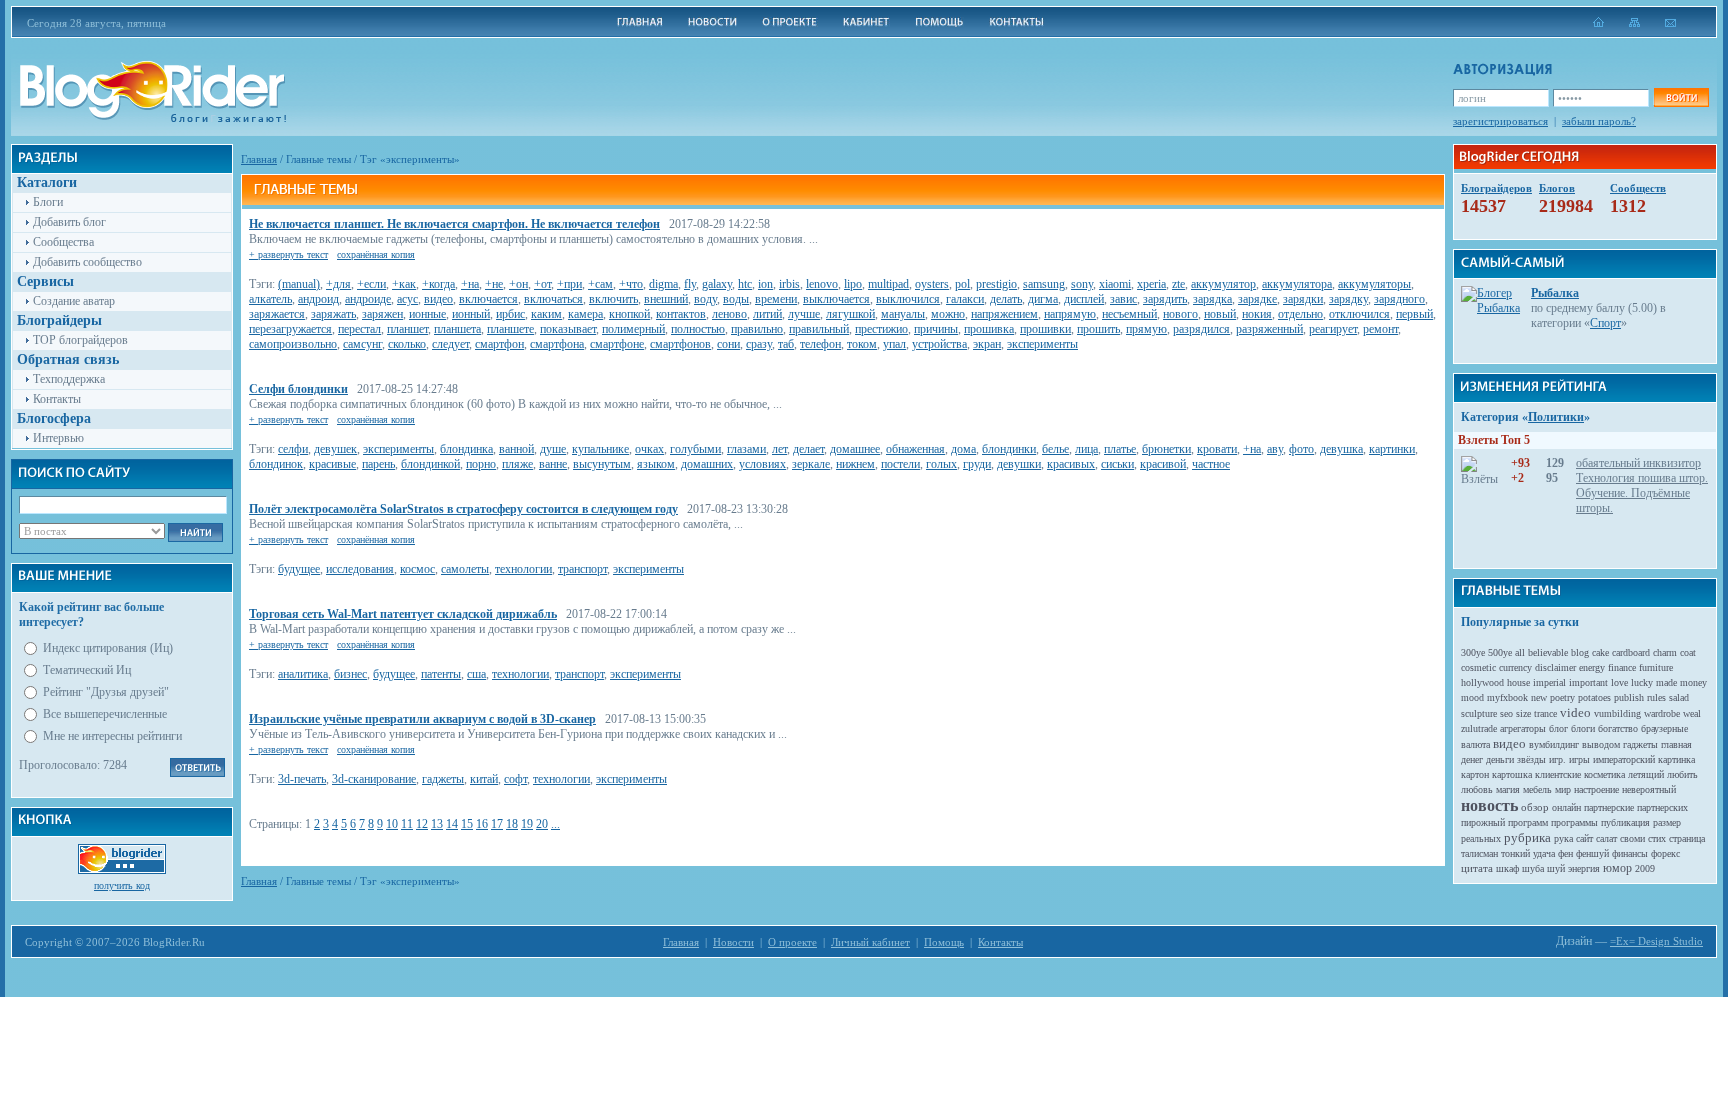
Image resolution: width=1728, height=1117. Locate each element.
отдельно (1300, 314)
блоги (1583, 728)
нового (1180, 314)
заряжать (333, 314)
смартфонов (680, 344)
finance (1622, 667)
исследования (360, 569)
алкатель (270, 299)
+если (371, 284)
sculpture (1479, 713)
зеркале (811, 464)
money (1693, 682)
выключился (908, 299)
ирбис (510, 314)
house (1518, 682)
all (1520, 652)
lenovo (822, 284)
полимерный (633, 329)
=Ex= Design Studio (1656, 941)
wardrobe (1662, 713)
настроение (1596, 789)
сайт (1584, 838)
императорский (1624, 759)
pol (962, 284)
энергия (1584, 868)
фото (1301, 449)
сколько (407, 344)
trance (1545, 713)
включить (613, 299)
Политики (1556, 417)
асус (407, 299)
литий (767, 314)
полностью (698, 329)
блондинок (276, 464)
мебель (1537, 789)
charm (1665, 652)
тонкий (1515, 853)
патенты (441, 674)
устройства (939, 344)
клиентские (1558, 774)
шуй (1556, 868)
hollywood (1482, 682)
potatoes (1594, 697)
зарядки (1303, 299)
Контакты (57, 399)
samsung (1044, 284)
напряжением (1004, 314)
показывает (568, 329)
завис (1123, 299)
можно (948, 314)
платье (1120, 449)
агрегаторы (1523, 728)
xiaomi (1115, 284)
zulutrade (1479, 728)
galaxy (717, 284)
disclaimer (1555, 667)
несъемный (1129, 314)
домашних (707, 464)
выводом (1601, 744)
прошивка (989, 329)
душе (553, 449)
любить (1682, 774)
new (1539, 697)
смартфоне (617, 344)
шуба (1533, 868)
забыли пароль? (1599, 121)
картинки (1392, 449)
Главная (259, 159)
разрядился (1201, 329)
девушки (1019, 464)
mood (1472, 697)
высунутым (602, 464)
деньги (1500, 759)
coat (1688, 652)
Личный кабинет (870, 942)
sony (1082, 284)
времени (776, 299)
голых (941, 464)
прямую (1146, 329)
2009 (1645, 868)
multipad (888, 284)
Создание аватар (74, 301)
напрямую (1070, 314)
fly (690, 284)
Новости (733, 942)
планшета (457, 329)
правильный (819, 329)
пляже (517, 464)
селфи (293, 449)
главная (1676, 744)
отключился (1359, 314)
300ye (1473, 652)
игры (1579, 759)
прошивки (1045, 329)
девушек (335, 449)
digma (663, 284)
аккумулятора (1297, 284)
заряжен (382, 314)
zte (1178, 284)
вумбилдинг (1554, 744)
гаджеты (443, 779)
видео (438, 299)
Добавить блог (69, 222)
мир (1563, 789)
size (1523, 713)
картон (1475, 774)
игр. (1557, 759)
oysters (932, 284)
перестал (359, 329)
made (1666, 682)
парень (378, 464)
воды (736, 299)
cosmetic (1478, 667)
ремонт (1380, 329)
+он (518, 284)
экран (987, 344)
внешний (666, 299)
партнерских (1662, 807)
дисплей (1084, 299)
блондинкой (430, 464)
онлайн (1566, 807)
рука (1563, 838)
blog (1580, 652)
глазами (746, 449)
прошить (1098, 329)
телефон (820, 344)
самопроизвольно (293, 344)
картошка (1512, 774)
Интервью (58, 438)
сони (728, 344)
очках (649, 449)
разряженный (1269, 329)
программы (1574, 822)
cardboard (1631, 652)
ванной (516, 449)
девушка (1341, 449)
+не (494, 284)
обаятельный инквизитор (1638, 463)
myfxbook (1507, 697)
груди (977, 464)
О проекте (792, 942)
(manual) (299, 284)
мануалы (903, 314)
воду (705, 299)
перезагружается (290, 329)
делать (1006, 299)
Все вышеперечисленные (105, 714)
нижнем (855, 464)
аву (1275, 449)
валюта (1475, 744)
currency (1515, 667)
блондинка (466, 449)
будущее (299, 569)
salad (1679, 697)
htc (745, 284)
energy (1592, 667)
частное (1211, 464)
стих (1657, 838)
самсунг (362, 344)
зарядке (1257, 299)
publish (1629, 697)
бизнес (350, 674)
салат (1606, 838)
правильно (757, 329)
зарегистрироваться (1500, 121)
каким (546, 314)
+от (542, 284)
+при (569, 284)
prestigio (996, 284)
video (1575, 712)
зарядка (1212, 299)
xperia (1151, 284)
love (1619, 682)
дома (963, 449)
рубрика (1527, 837)
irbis (789, 284)
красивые (332, 464)
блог (1558, 728)
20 (542, 824)
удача (1544, 853)
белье (1055, 449)
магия (1508, 789)
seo (1506, 713)
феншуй (1592, 853)
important (1588, 682)
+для (338, 284)
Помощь (944, 942)
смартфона (557, 344)
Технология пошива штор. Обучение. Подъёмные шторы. (1642, 493)
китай (484, 779)
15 (467, 824)
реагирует (1333, 329)
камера (585, 314)
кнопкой (629, 314)
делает (808, 449)
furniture (1656, 667)
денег (1472, 759)
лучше (804, 314)
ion (765, 284)
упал (894, 344)
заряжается (277, 314)
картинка (1676, 759)
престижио (881, 329)
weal (1692, 713)
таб (786, 344)
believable (1548, 652)
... (555, 824)
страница (1687, 838)
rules (1656, 697)
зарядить (1165, 299)
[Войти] (1681, 97)
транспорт (582, 569)
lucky (1642, 682)
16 (482, 824)
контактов (681, 314)
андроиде (368, 299)
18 (512, 824)
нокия (1257, 314)
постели (900, 464)
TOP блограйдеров (80, 340)
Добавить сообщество (87, 262)
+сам (600, 284)
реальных (1481, 838)
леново (729, 314)
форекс (1665, 853)
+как (404, 284)
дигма (1043, 299)
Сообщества (63, 242)
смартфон (499, 344)
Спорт (1605, 323)
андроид (318, 299)
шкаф (1507, 868)
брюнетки (1166, 449)
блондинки (1009, 449)
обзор (1535, 807)
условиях (762, 464)
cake (1600, 652)
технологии (523, 569)
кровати (1217, 449)
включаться (553, 299)
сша (476, 674)
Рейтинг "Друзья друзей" (106, 692)
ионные (427, 314)
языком (656, 464)
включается (488, 299)
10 (392, 824)
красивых (1071, 464)
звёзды (1531, 759)
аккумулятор (1223, 284)
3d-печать (302, 779)
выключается (836, 299)
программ (1528, 822)
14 (452, 824)
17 (497, 824)
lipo (853, 284)
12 (422, 824)
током (862, 344)
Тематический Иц (87, 670)
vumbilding (1617, 713)
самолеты (465, 569)
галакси (965, 299)
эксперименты (1042, 344)
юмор (1617, 868)
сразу (759, 344)
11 (407, 824)
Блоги (48, 202)
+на (470, 284)
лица (1086, 449)
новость (1489, 805)
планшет (407, 329)
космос (417, 569)
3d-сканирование (374, 779)
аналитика (303, 674)
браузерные (1664, 728)
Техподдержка (69, 379)
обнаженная (915, 449)
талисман (1479, 853)
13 (437, 824)
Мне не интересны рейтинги (112, 736)
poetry (1562, 697)
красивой (1163, 464)
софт (515, 779)
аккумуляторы (1374, 284)
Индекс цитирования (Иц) (108, 648)
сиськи (1117, 464)
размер (1667, 822)
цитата (1477, 868)
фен (1565, 853)
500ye (1500, 652)
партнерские (1609, 807)
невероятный (1649, 789)
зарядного (1399, 299)
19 (527, 824)
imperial (1549, 682)
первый (1414, 314)
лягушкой (850, 314)
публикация (1625, 822)
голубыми (695, 449)
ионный (471, 314)
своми (1632, 838)
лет (779, 449)
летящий (1646, 774)
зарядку (1348, 299)
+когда (438, 284)
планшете (510, 329)
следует (450, 344)
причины (936, 329)
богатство (1618, 728)
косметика (1604, 774)
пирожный (1483, 822)
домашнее (855, 449)
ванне (553, 464)
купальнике (600, 449)
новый (1220, 314)
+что (631, 284)
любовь (1477, 789)
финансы (1630, 853)
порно (481, 464)
